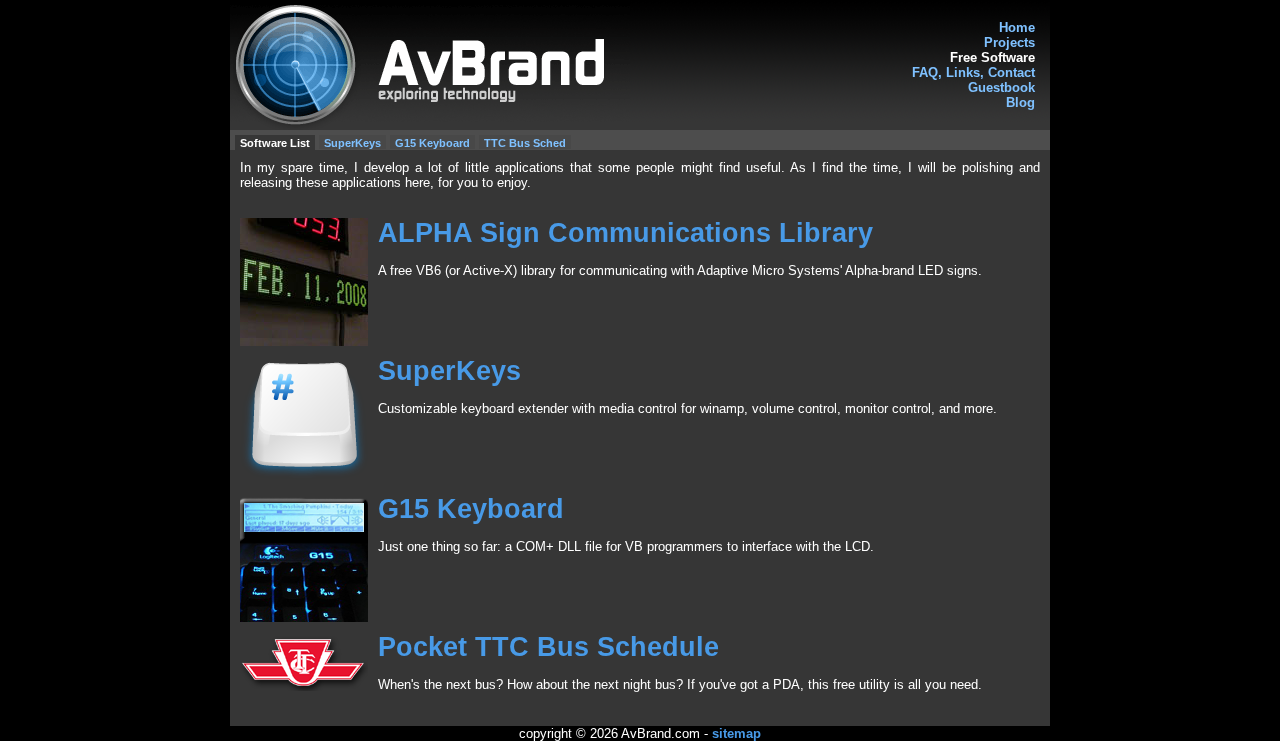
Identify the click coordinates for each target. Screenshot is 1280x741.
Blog (1020, 102)
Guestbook (1001, 87)
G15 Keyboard (432, 143)
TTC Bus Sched (525, 143)
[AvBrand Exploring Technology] (640, 65)
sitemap (736, 733)
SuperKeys (352, 143)
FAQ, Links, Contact (973, 72)
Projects (1009, 42)
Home (1017, 27)
